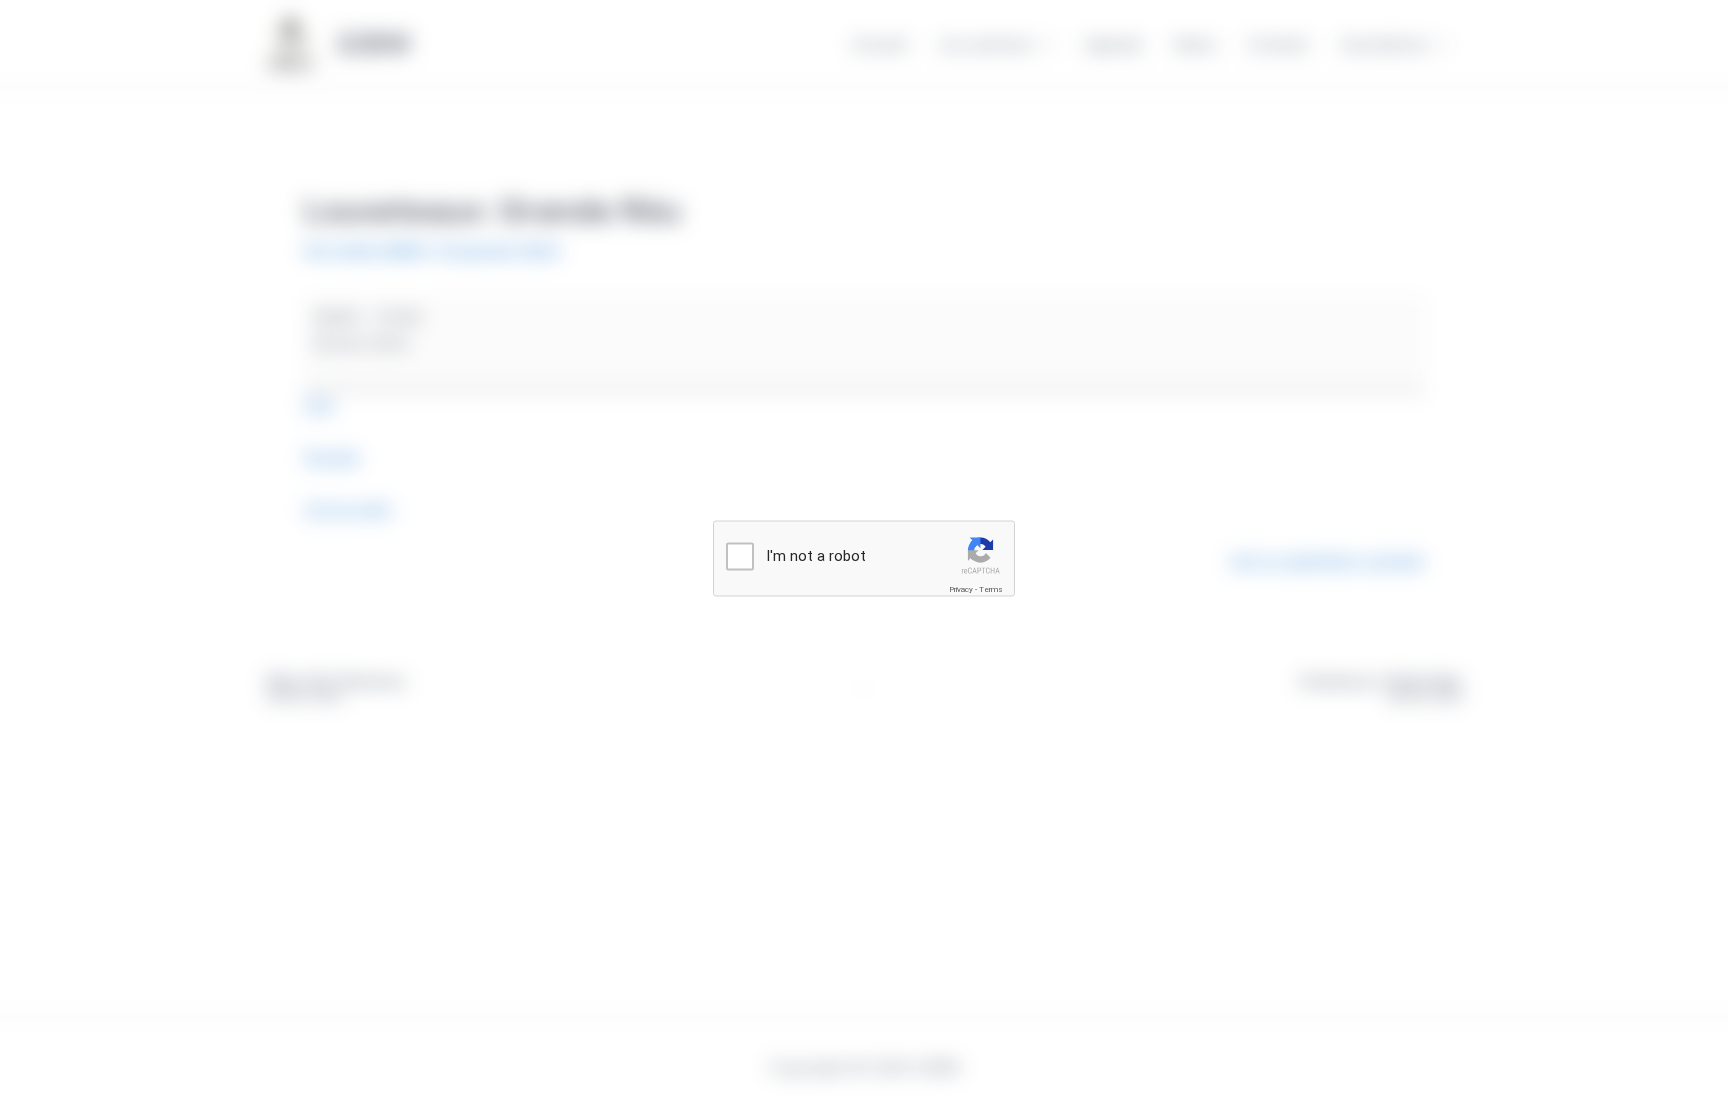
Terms (991, 589)
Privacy (961, 589)
